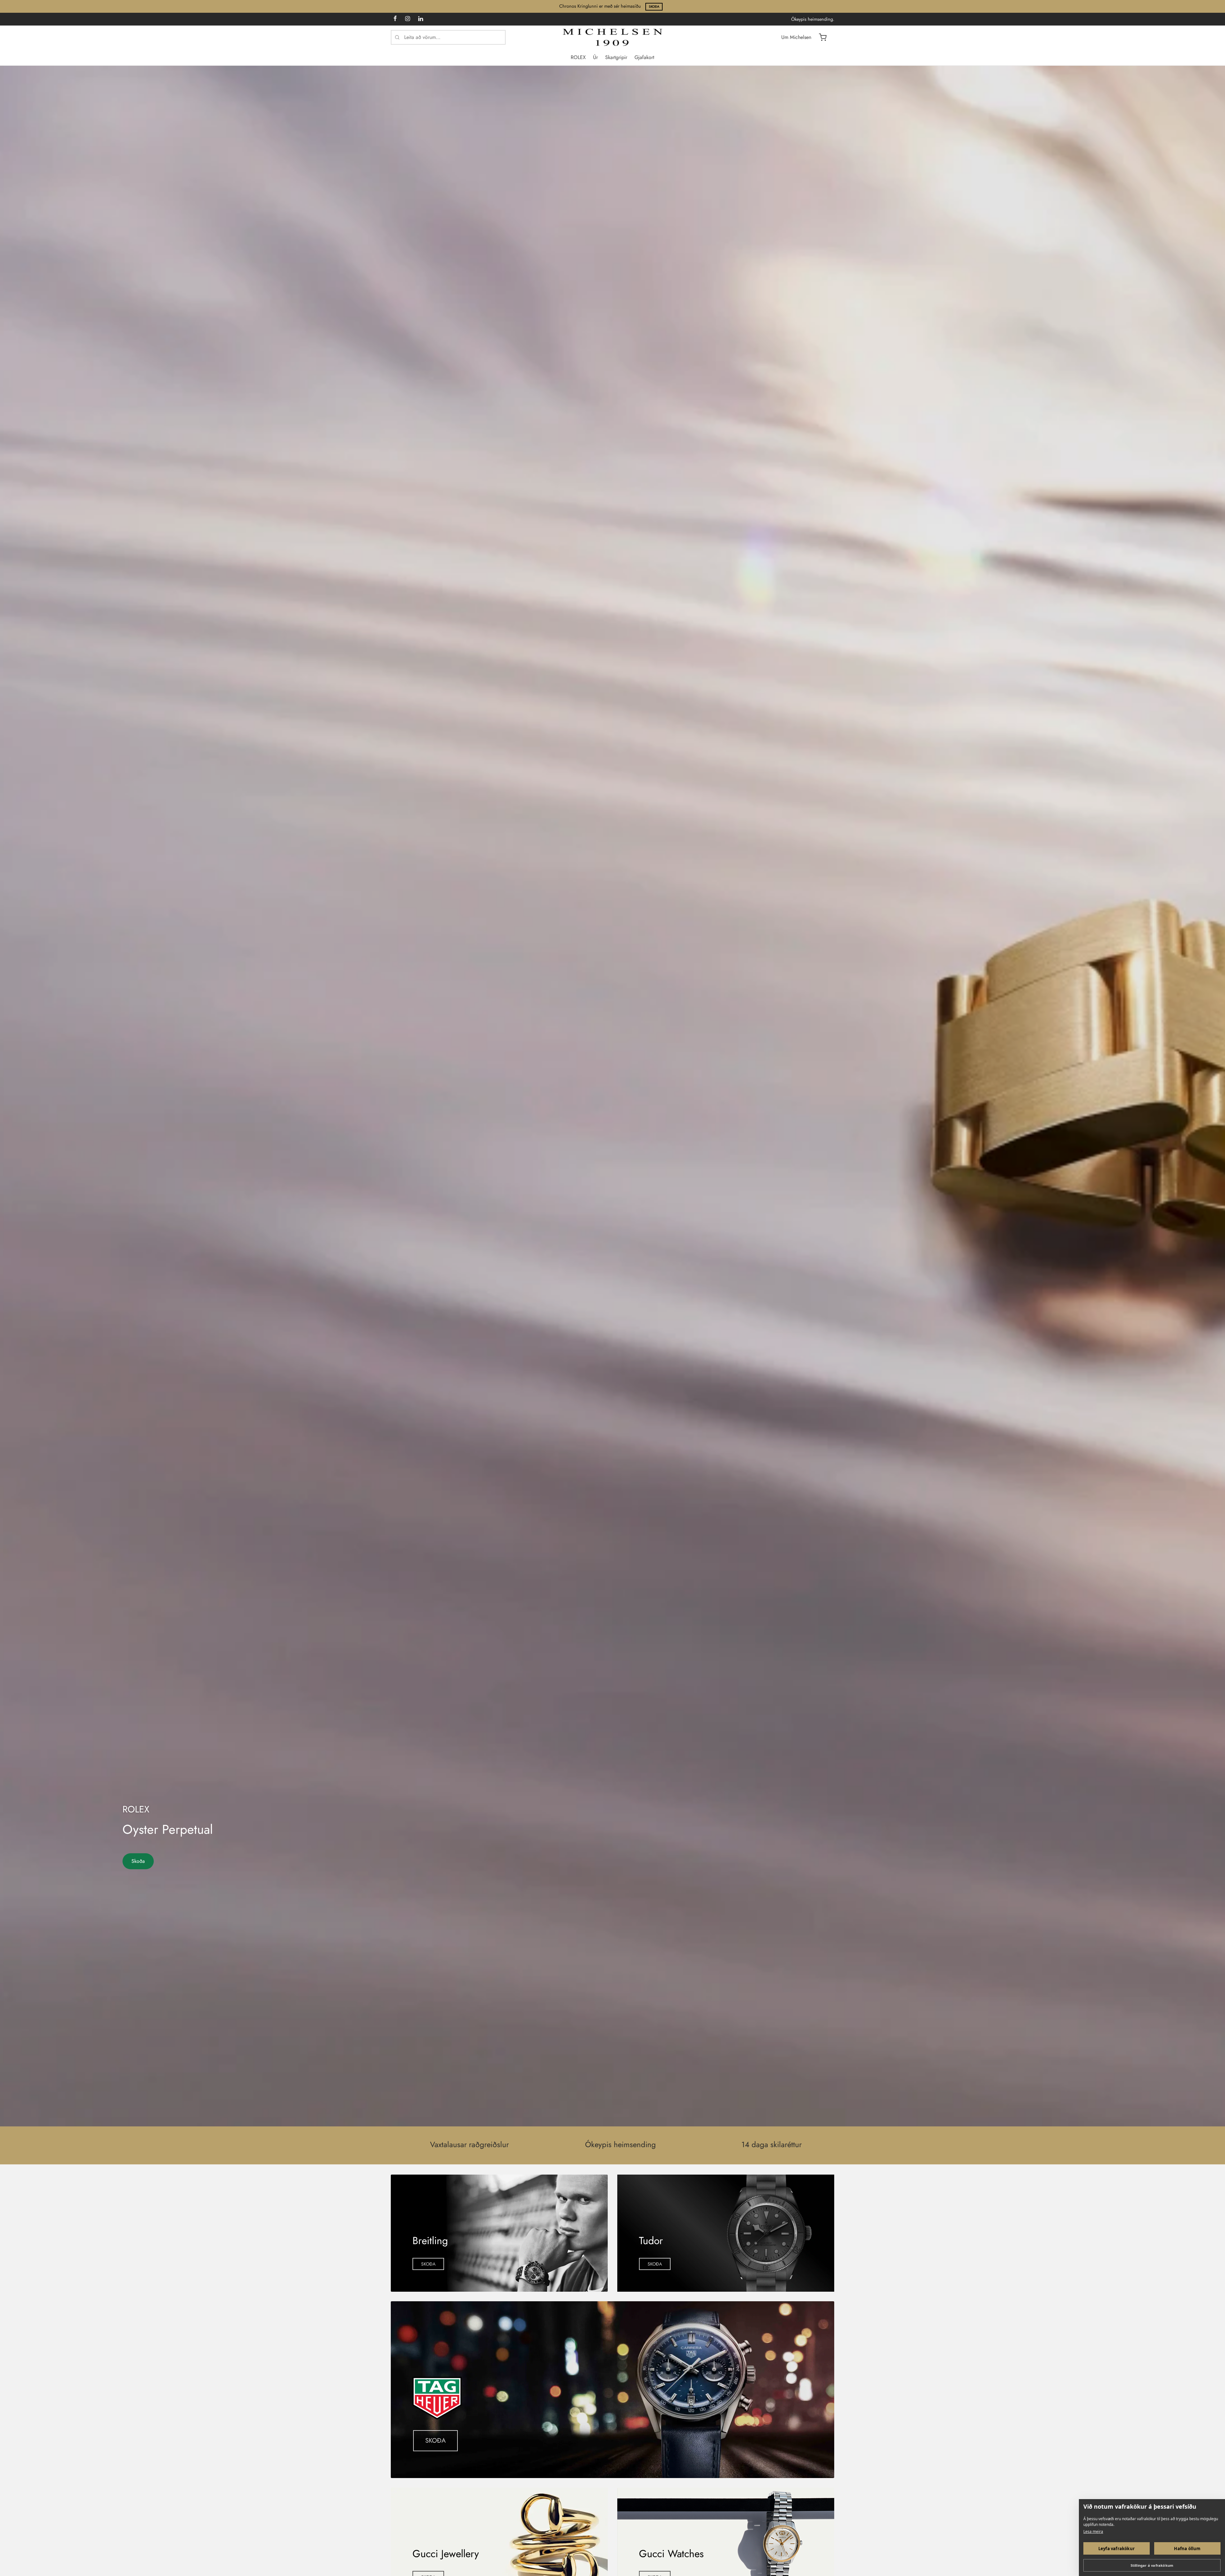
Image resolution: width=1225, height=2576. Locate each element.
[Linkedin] (421, 19)
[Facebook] (395, 19)
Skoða (654, 7)
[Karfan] (823, 37)
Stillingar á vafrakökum (1152, 2565)
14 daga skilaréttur (772, 2144)
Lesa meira (1093, 2531)
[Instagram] (408, 19)
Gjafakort (644, 57)
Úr (595, 57)
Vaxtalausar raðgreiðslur (469, 2144)
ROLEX (578, 57)
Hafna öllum (1187, 2549)
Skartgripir (616, 57)
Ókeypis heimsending (620, 2144)
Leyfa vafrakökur (1117, 2549)
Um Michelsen (796, 37)
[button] (428, 2264)
